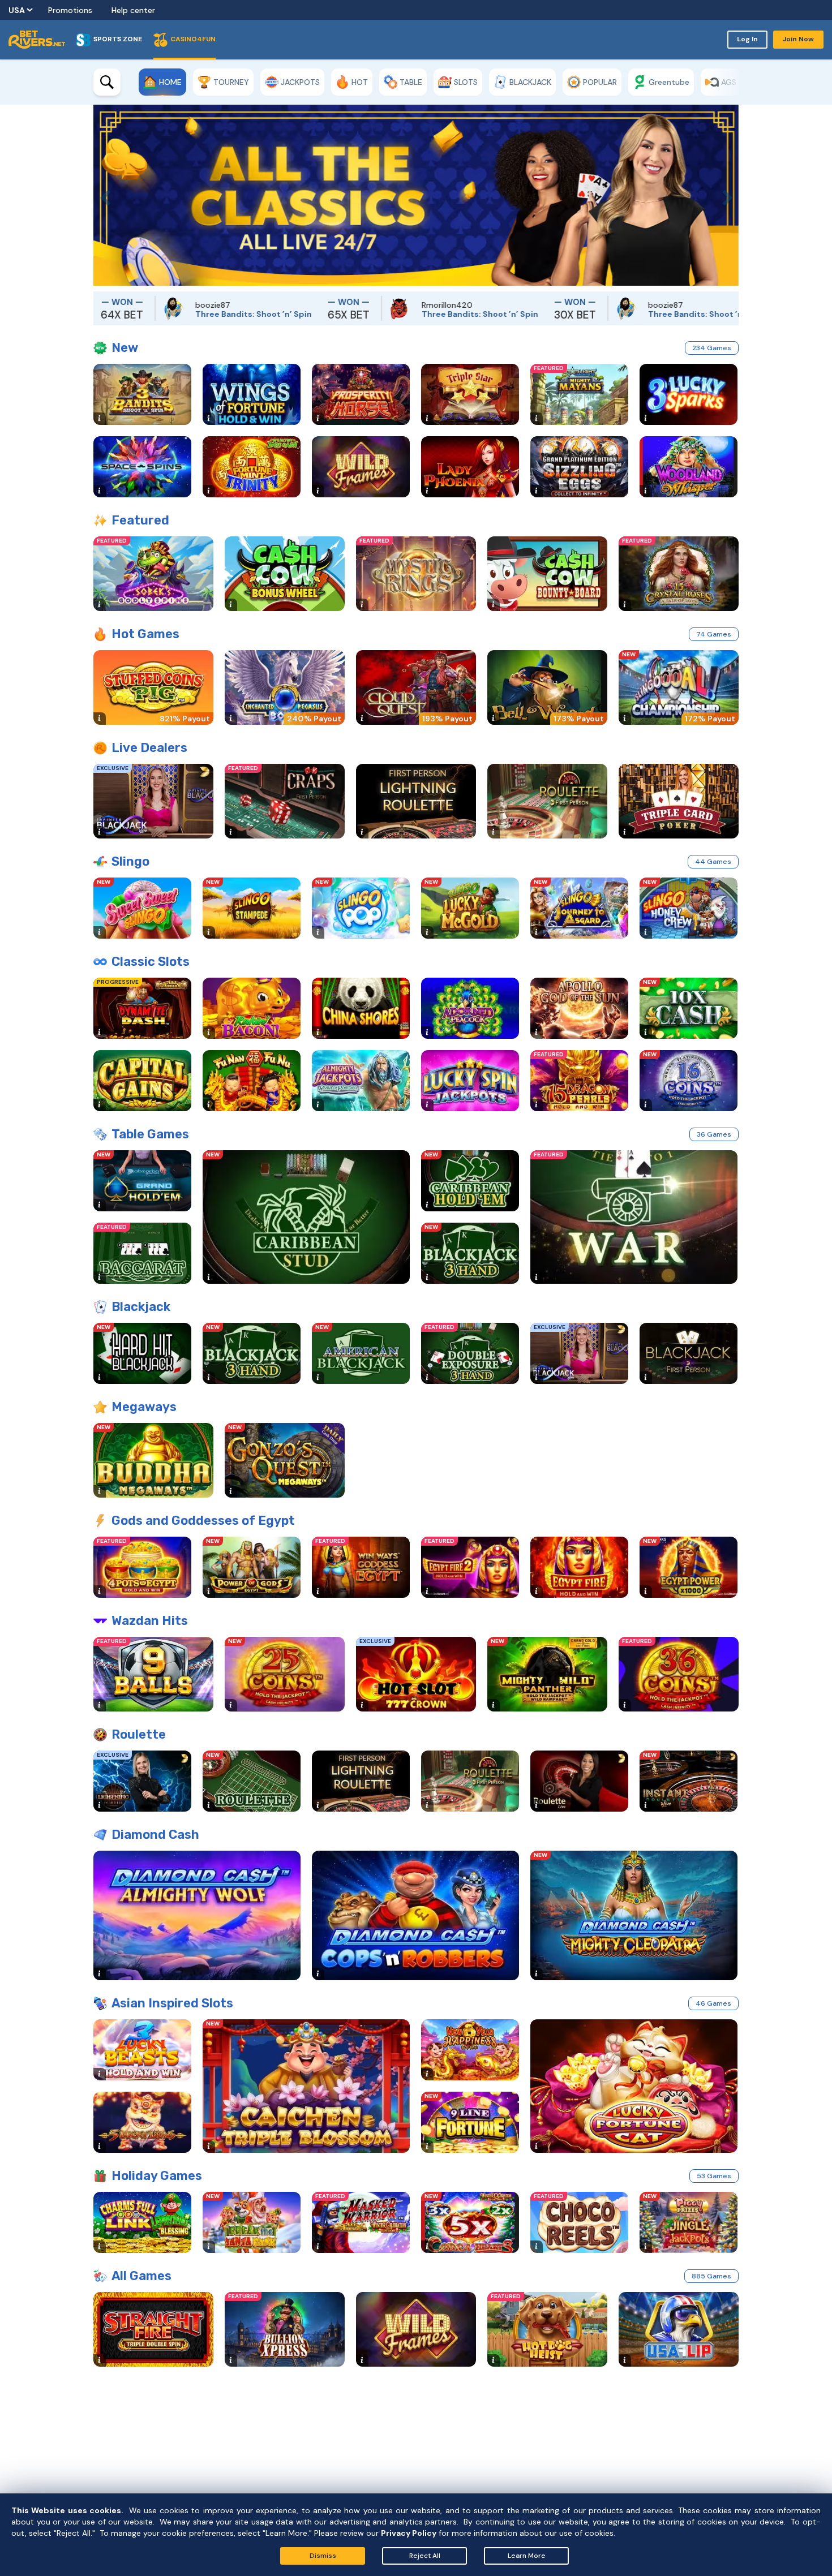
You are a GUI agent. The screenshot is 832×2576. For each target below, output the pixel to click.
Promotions (70, 10)
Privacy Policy (409, 2533)
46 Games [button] (713, 2003)
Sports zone (118, 39)
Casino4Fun (193, 39)
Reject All (425, 2556)
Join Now (798, 39)
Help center (133, 10)
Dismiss (323, 2556)
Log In (747, 39)
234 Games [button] (712, 348)
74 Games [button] (714, 634)
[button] (102, 195)
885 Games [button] (711, 2276)
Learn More (527, 2556)
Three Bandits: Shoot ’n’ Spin (170, 314)
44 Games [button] (713, 862)
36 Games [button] (714, 1134)
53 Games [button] (714, 2176)
